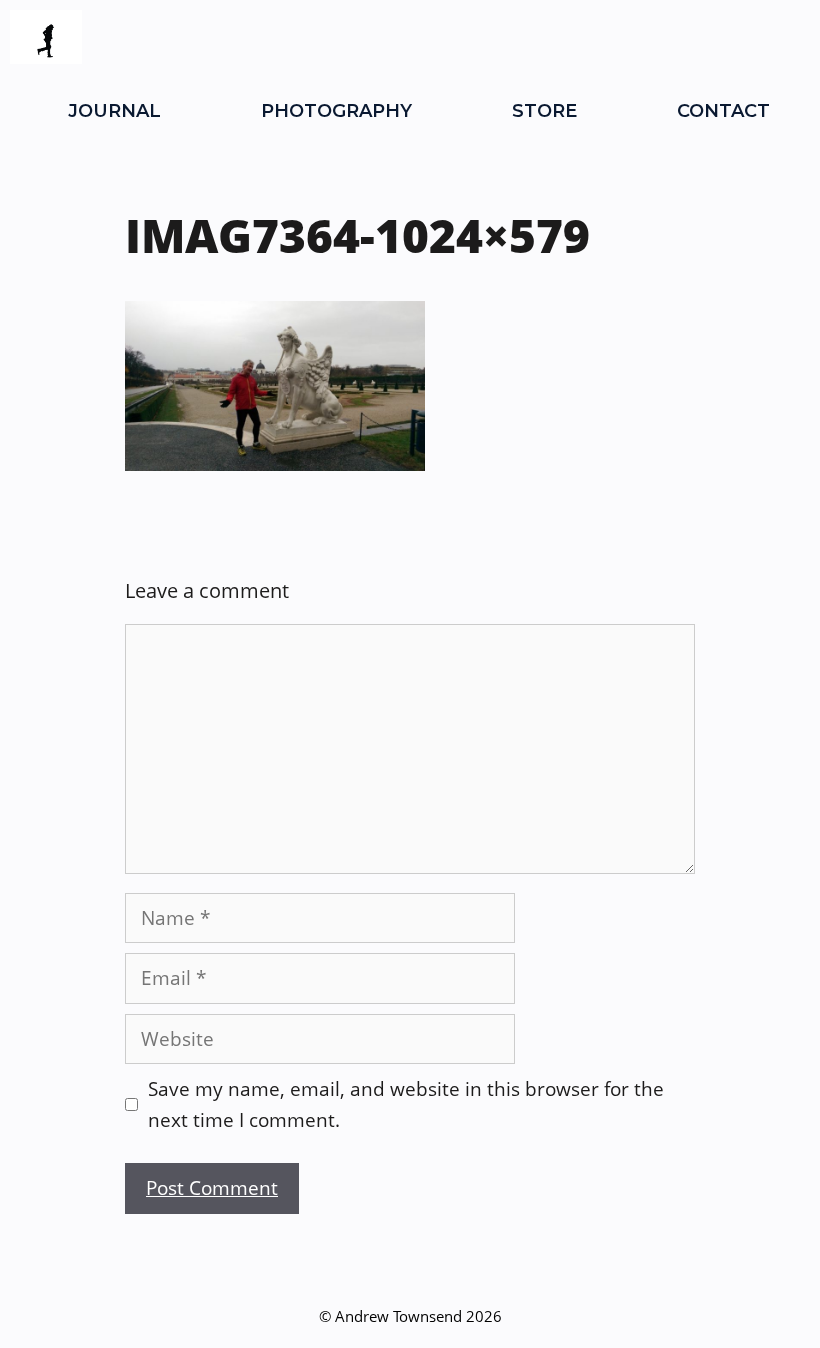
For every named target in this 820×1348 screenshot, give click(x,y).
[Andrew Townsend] (46, 37)
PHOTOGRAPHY (336, 111)
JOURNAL (114, 111)
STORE (544, 111)
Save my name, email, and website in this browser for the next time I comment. (406, 1104)
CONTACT (723, 111)
